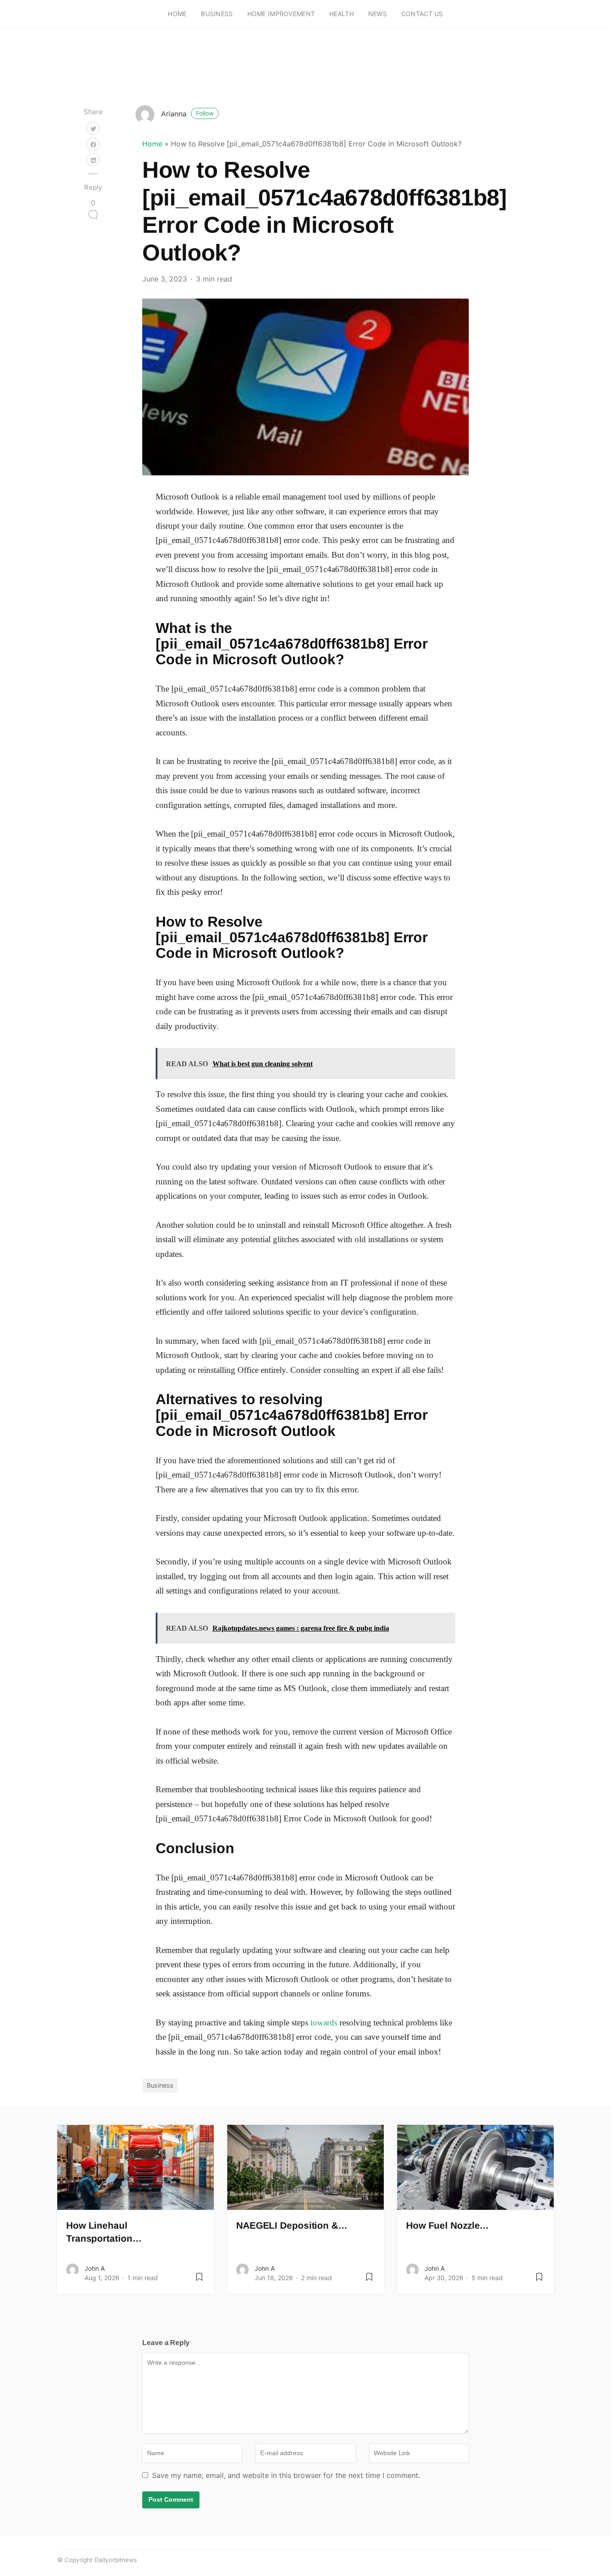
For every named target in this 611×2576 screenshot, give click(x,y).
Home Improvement (281, 14)
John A (95, 2268)
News (378, 14)
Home (177, 14)
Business (217, 14)
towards (324, 2023)
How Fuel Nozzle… (448, 2225)
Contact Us (422, 14)
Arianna (187, 114)
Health (342, 14)
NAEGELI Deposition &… (292, 2225)
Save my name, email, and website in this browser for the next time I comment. (286, 2475)
